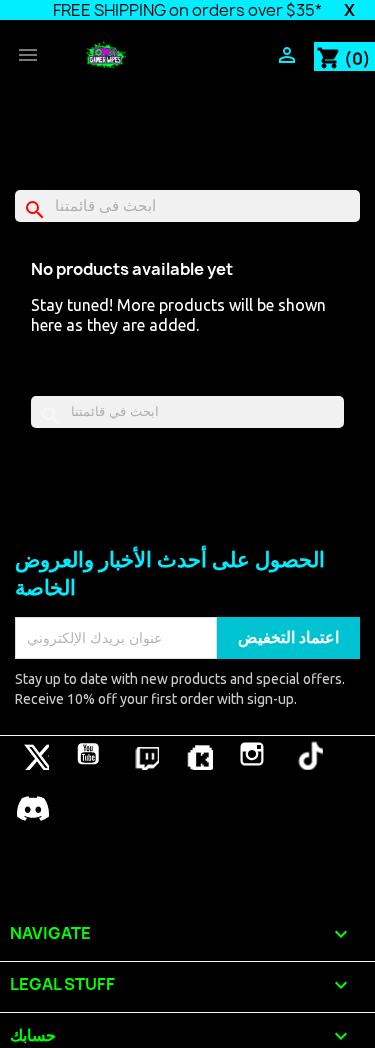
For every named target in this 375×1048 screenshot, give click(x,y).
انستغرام (252, 754)
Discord (33, 808)
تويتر (33, 754)
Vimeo (197, 754)
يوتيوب (88, 754)
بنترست (143, 754)
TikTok (307, 754)
